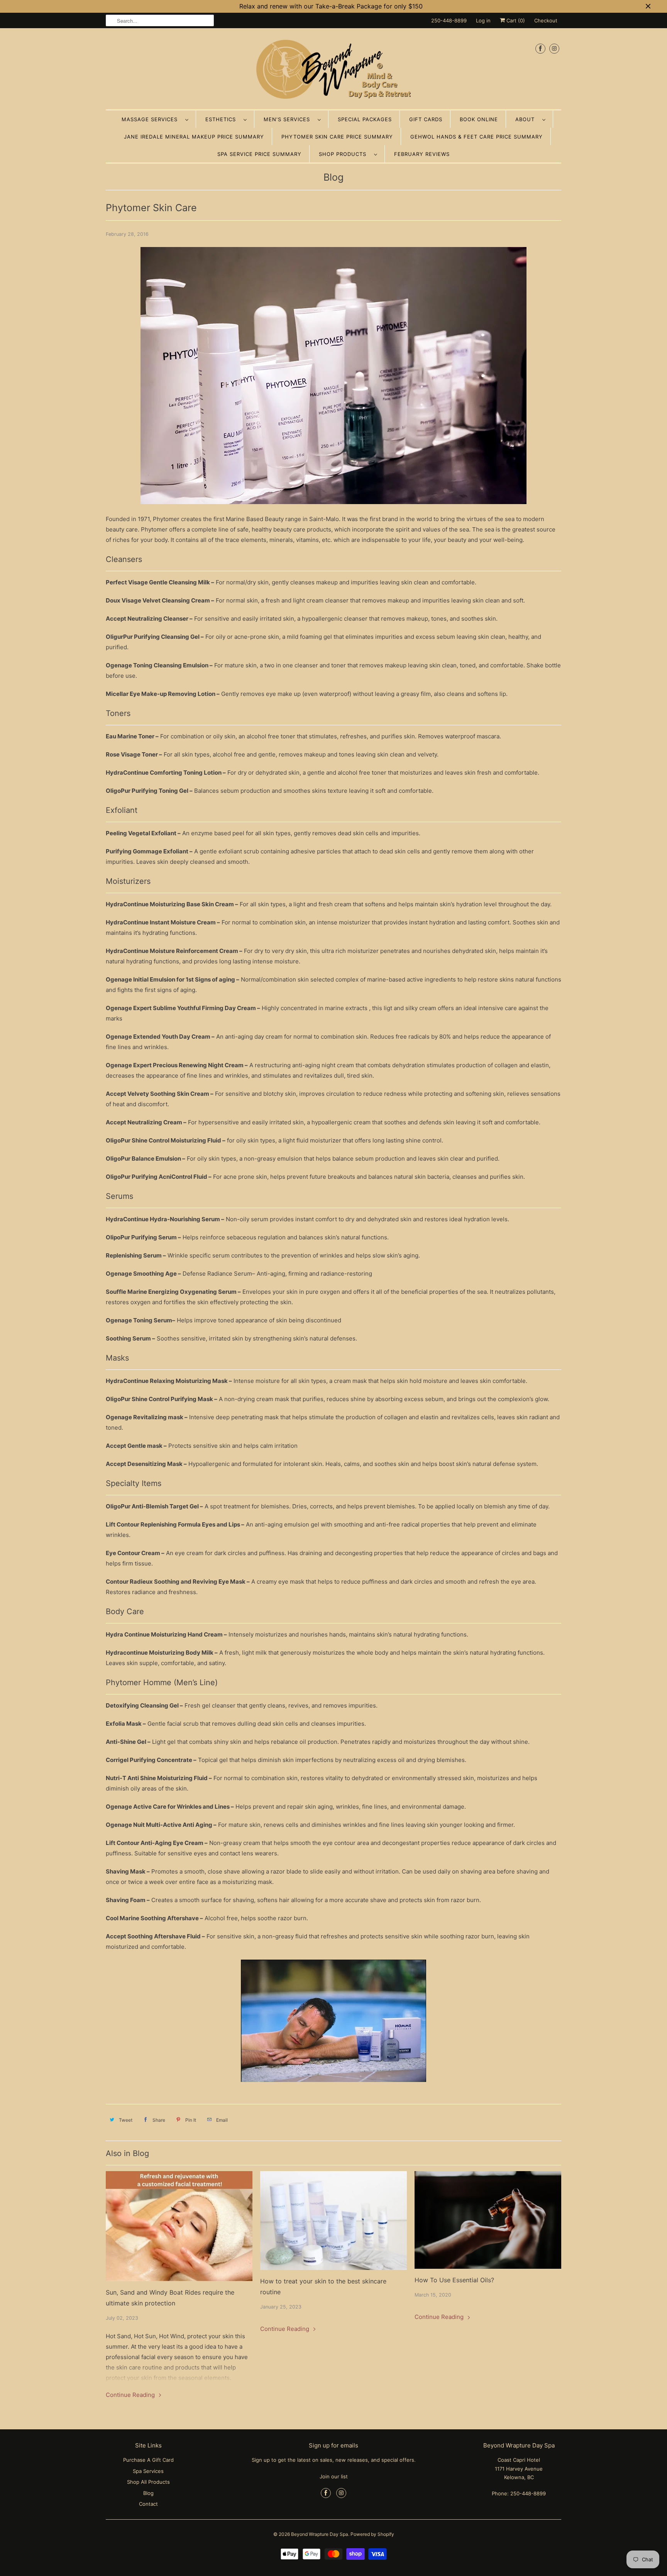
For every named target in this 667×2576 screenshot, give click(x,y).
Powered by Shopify (372, 2534)
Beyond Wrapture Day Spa (320, 2534)
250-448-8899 (449, 20)
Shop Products (345, 154)
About (527, 119)
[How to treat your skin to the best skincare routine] (333, 2220)
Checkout (546, 20)
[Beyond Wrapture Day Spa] (333, 71)
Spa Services (148, 2471)
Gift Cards (426, 119)
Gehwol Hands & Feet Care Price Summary (477, 137)
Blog (333, 177)
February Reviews (422, 154)
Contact (148, 2504)
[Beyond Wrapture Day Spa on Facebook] (540, 48)
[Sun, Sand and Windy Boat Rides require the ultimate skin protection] (179, 2226)
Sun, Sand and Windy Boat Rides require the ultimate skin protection (170, 2298)
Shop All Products (148, 2482)
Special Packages (365, 119)
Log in (483, 20)
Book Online (479, 119)
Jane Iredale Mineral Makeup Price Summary (194, 137)
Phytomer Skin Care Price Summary (337, 137)
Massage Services (152, 119)
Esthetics (223, 119)
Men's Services (289, 119)
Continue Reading (131, 2395)
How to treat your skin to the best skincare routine (323, 2287)
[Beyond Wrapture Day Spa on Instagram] (554, 48)
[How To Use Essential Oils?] (488, 2220)
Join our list (334, 2476)
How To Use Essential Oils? (454, 2280)
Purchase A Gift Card (148, 2460)
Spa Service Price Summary (259, 154)
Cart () (515, 20)
